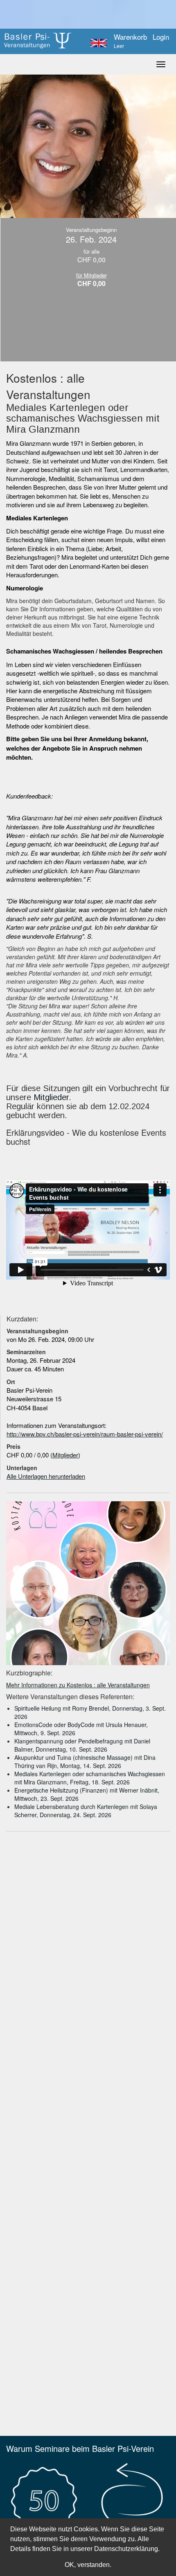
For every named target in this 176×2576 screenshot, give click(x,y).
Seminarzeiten (26, 1352)
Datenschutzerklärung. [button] (127, 2549)
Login (161, 37)
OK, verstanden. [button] (88, 2565)
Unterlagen (22, 1468)
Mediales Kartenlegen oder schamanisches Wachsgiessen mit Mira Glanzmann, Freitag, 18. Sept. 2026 (90, 1778)
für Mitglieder (91, 275)
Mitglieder (51, 1097)
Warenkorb (130, 41)
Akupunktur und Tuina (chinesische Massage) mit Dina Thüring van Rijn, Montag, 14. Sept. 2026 (85, 1761)
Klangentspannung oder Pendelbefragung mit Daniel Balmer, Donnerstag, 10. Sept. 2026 (82, 1745)
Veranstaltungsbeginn (37, 1331)
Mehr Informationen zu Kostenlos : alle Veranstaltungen (78, 1685)
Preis (14, 1446)
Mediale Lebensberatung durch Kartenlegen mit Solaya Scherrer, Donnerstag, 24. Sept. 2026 (86, 1811)
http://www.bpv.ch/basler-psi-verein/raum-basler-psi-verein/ (85, 1434)
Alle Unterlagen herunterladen (46, 1476)
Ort (11, 1382)
